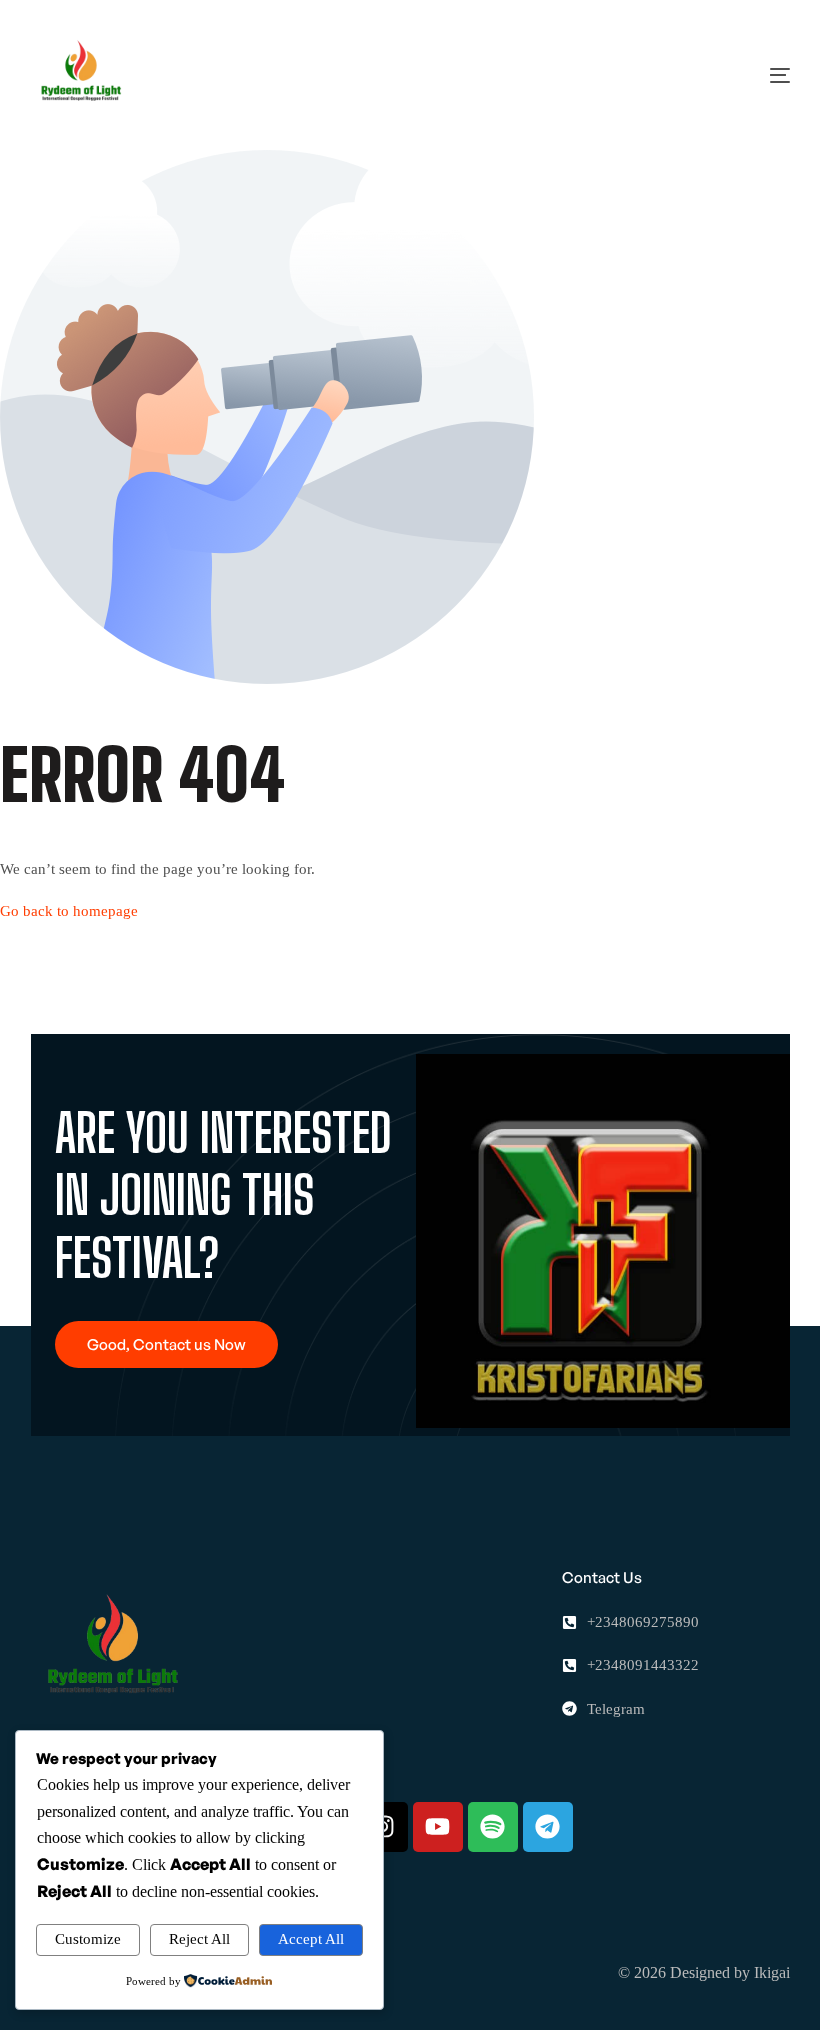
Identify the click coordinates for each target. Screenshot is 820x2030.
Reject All (199, 1939)
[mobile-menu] (740, 75)
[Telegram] (548, 1827)
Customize (88, 1939)
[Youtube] (438, 1827)
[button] (166, 1344)
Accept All (311, 1939)
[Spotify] (493, 1827)
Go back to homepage (69, 911)
